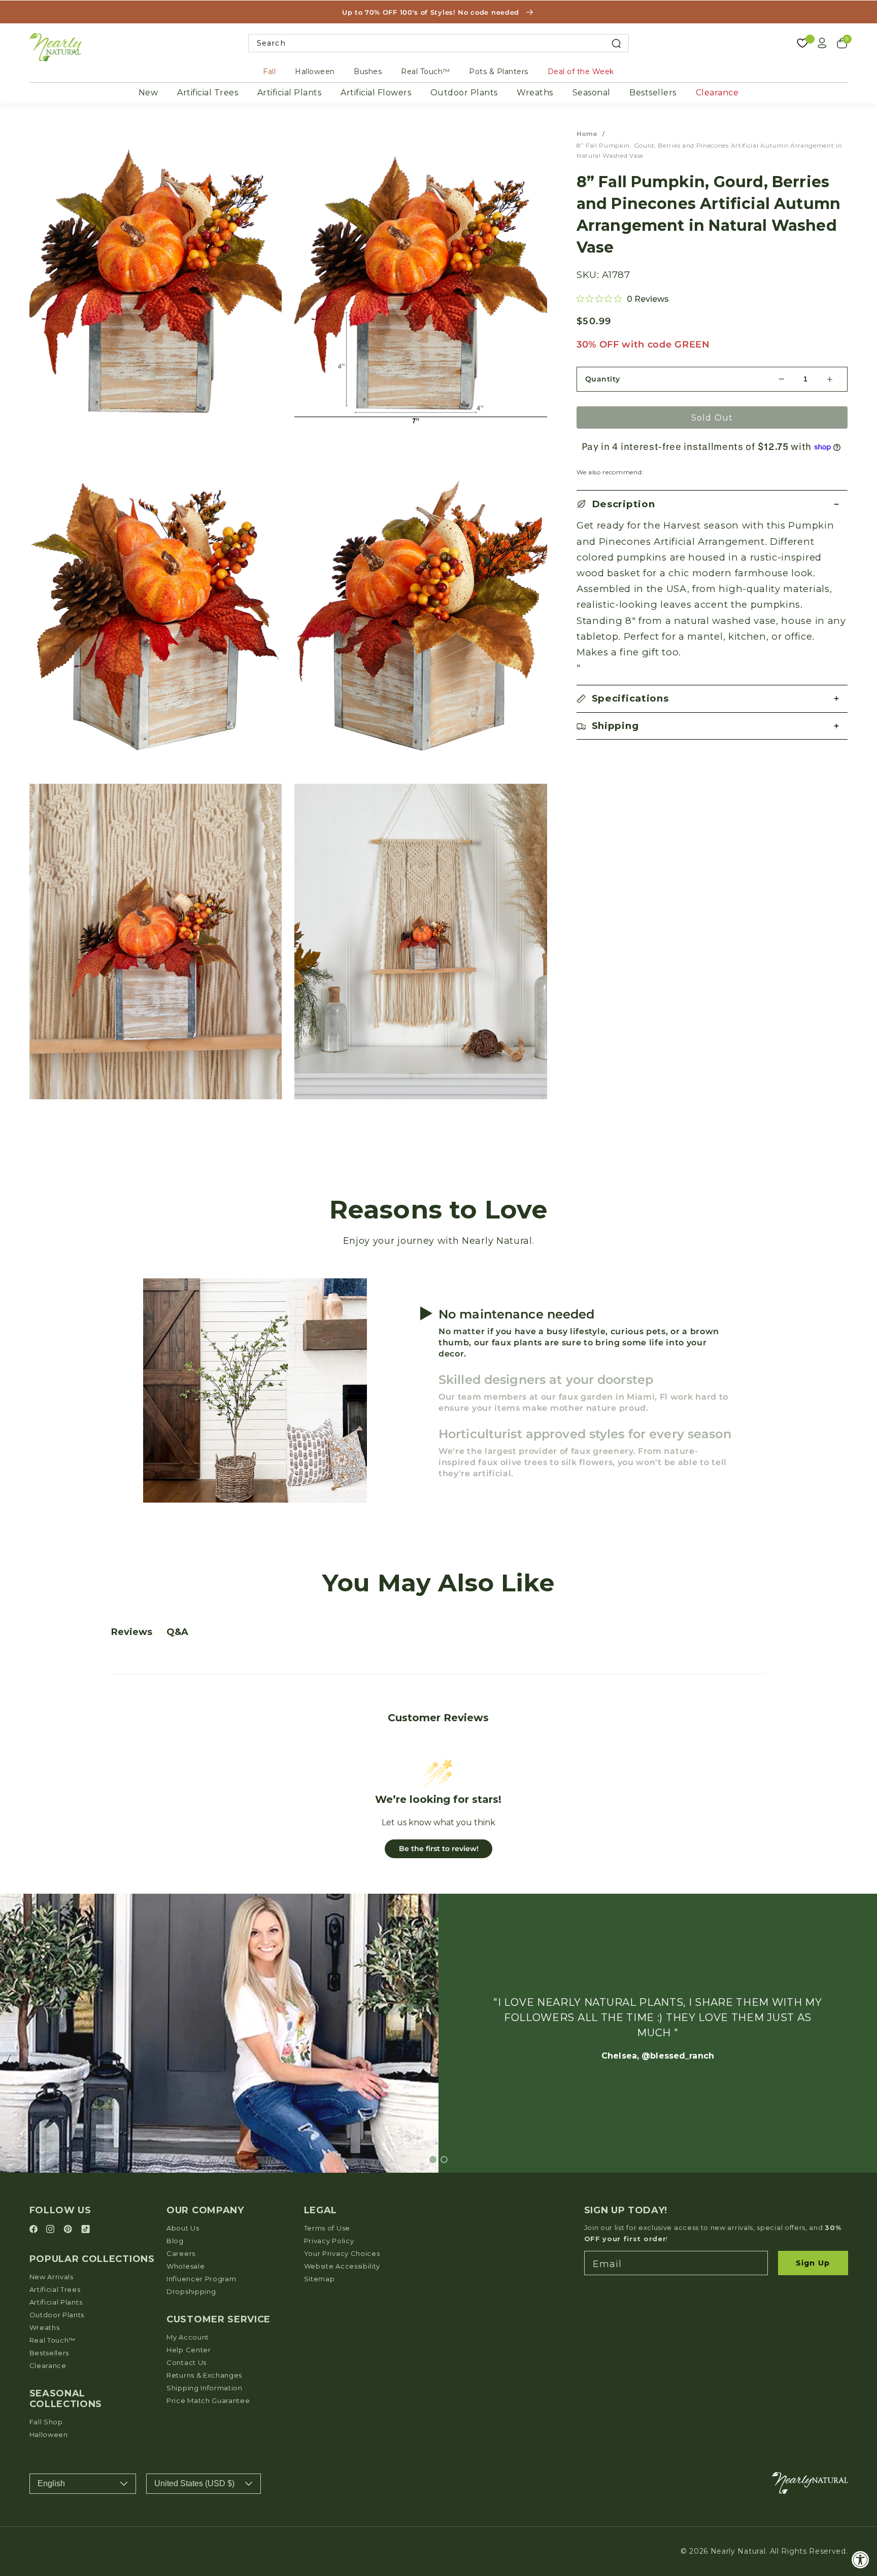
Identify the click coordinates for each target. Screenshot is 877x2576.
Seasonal (592, 93)
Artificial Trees (208, 93)
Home (587, 134)
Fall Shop (46, 2422)
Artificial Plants (290, 93)
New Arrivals (52, 2277)
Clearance (717, 93)
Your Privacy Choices (342, 2253)
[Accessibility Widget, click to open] (861, 2560)
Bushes (368, 72)
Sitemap (319, 2279)
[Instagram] (52, 2230)
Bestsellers (653, 93)
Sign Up (813, 2263)
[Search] (616, 43)
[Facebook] (35, 2230)
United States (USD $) (194, 2483)
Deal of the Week (581, 72)
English (51, 2483)
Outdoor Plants (464, 93)
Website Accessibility (342, 2266)
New (148, 93)
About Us (183, 2228)
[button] (712, 504)
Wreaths (535, 93)
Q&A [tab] (177, 1632)
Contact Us (187, 2362)
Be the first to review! (439, 1849)
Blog (175, 2241)
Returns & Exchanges (204, 2375)
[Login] (822, 43)
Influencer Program (201, 2279)
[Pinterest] (69, 2230)
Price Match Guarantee (208, 2400)
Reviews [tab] (132, 1632)
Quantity (603, 379)
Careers (181, 2253)
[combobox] (439, 43)
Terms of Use (327, 2228)
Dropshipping (191, 2291)
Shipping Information (205, 2388)
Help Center (189, 2350)
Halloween (315, 72)
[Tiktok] (86, 2230)
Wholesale (185, 2266)
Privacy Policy (329, 2241)
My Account (188, 2337)
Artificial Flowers (376, 93)
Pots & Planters (499, 72)
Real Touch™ (426, 72)
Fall (269, 72)
